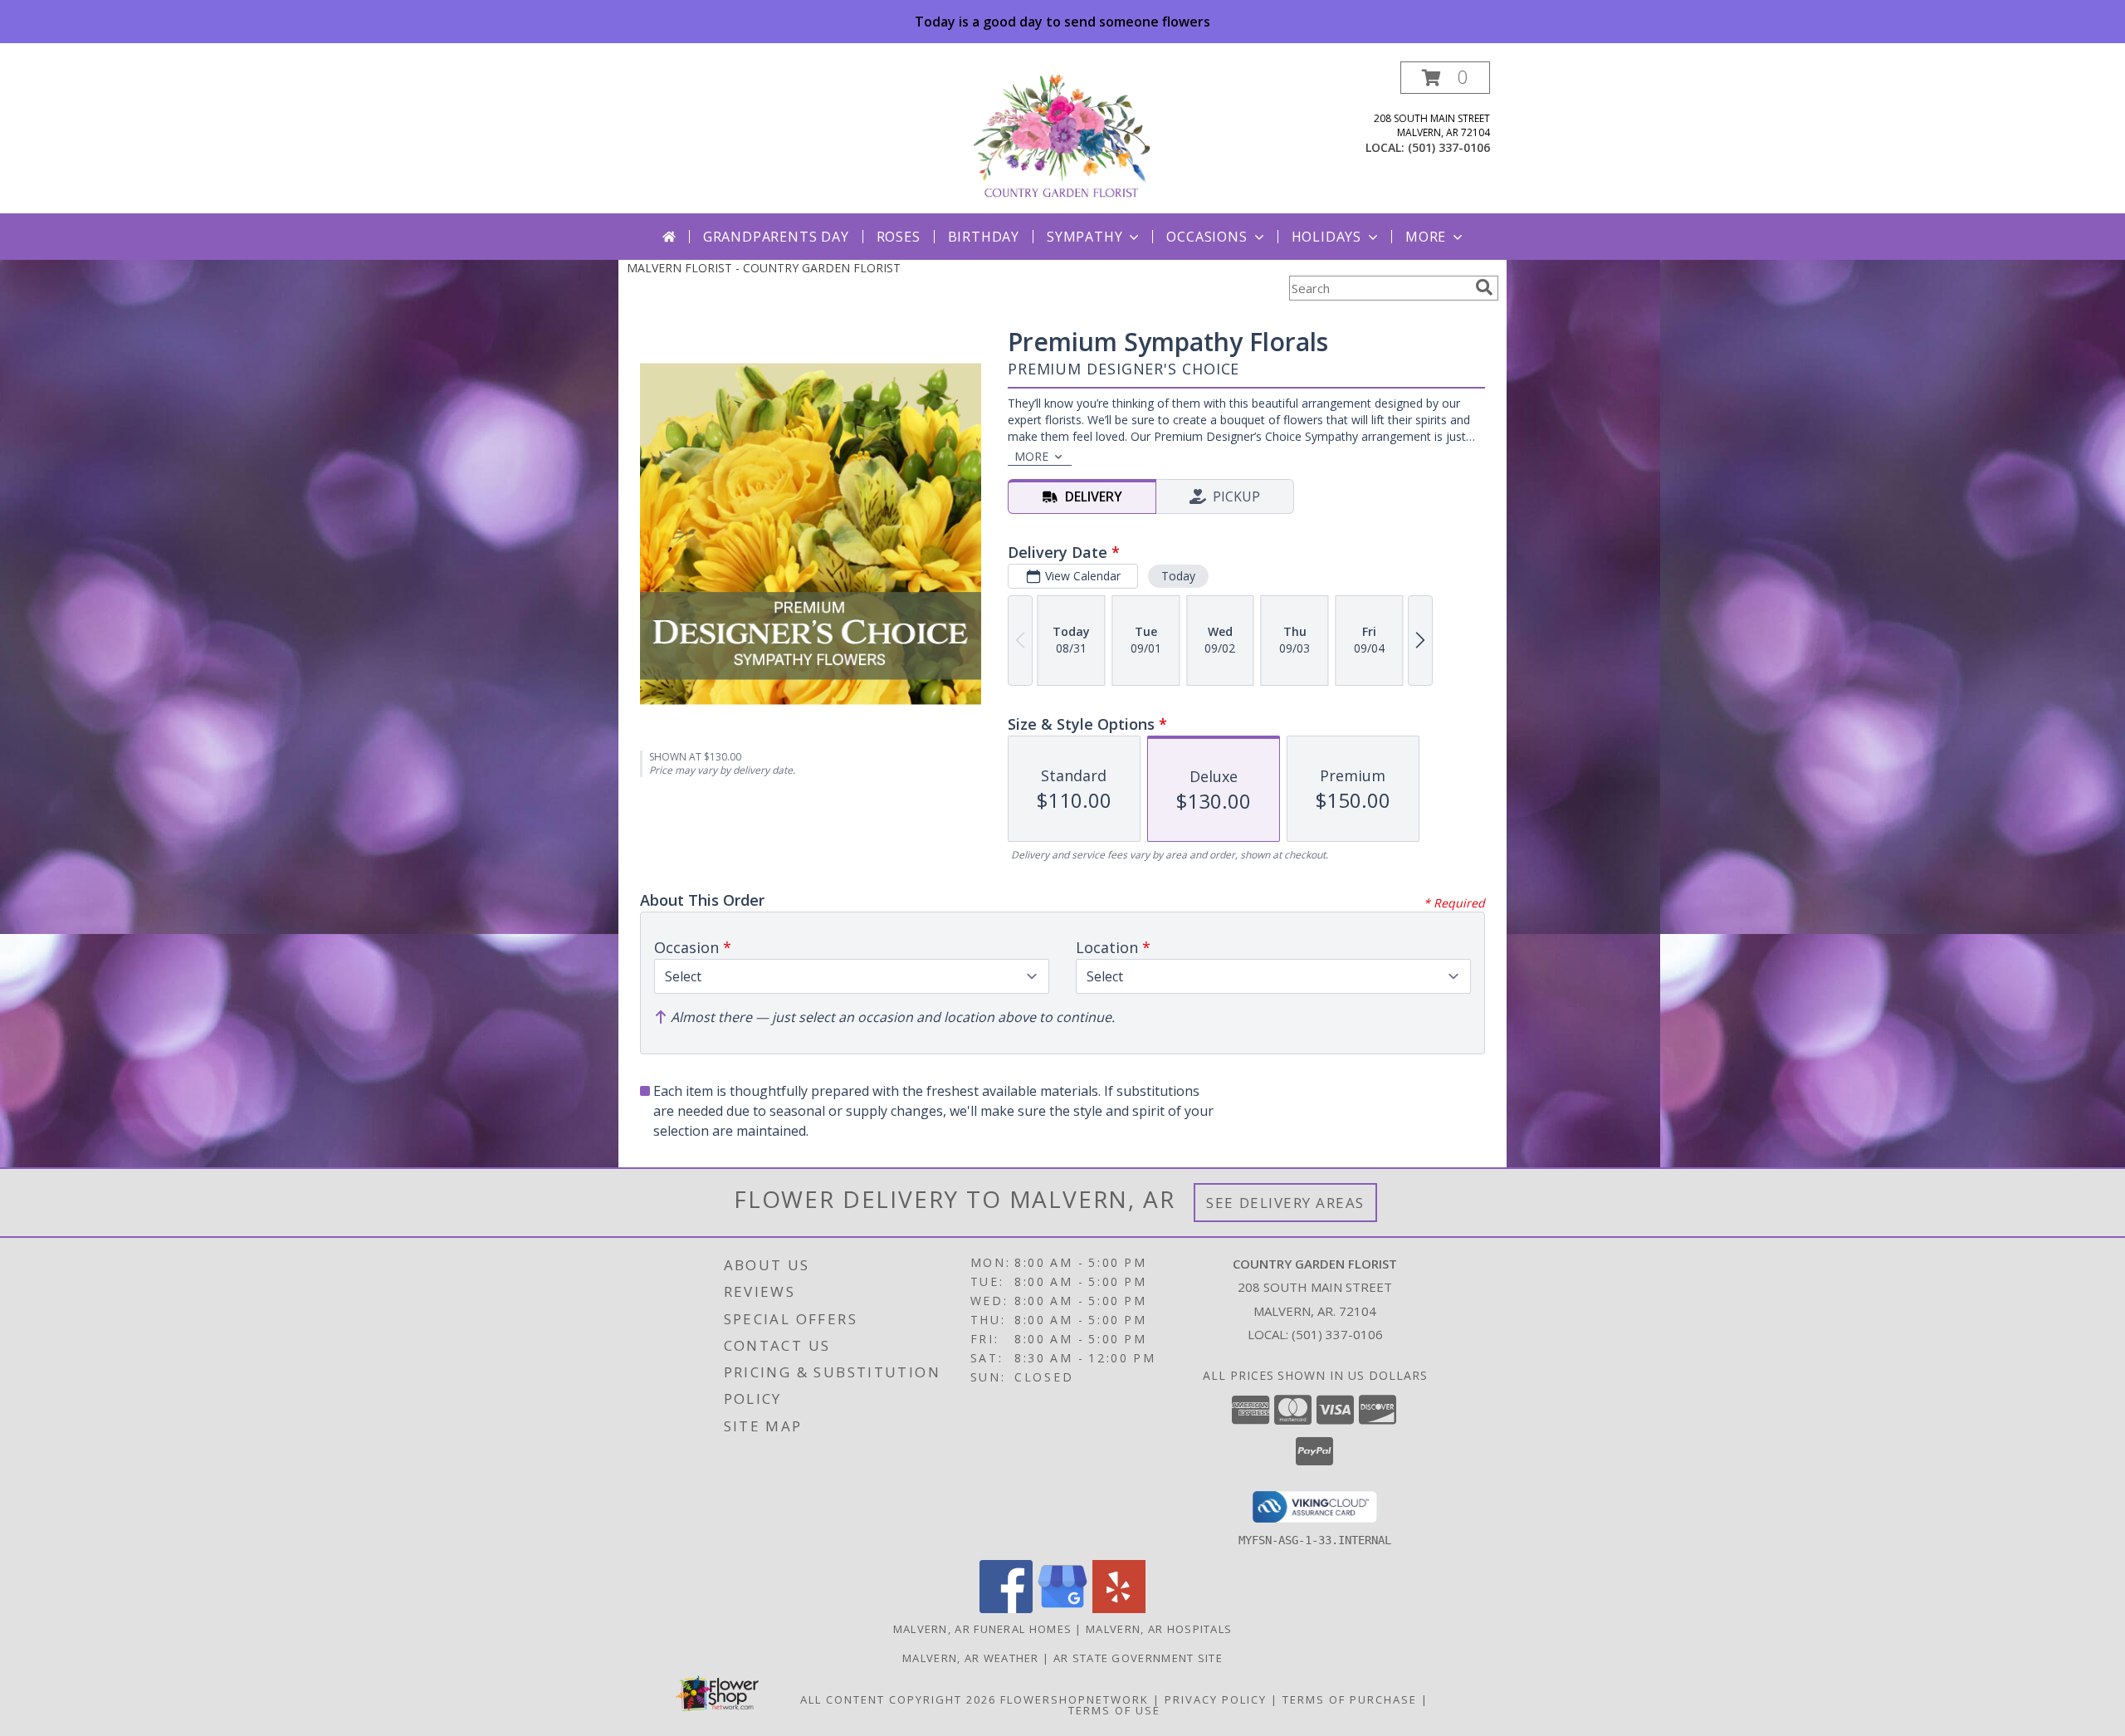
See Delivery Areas (1285, 1203)
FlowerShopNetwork (1075, 1699)
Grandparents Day (776, 237)
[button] (1445, 78)
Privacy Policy (1216, 1699)
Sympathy (1084, 237)
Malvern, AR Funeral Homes (983, 1629)
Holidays (1326, 237)
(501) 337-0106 (1449, 147)
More (1426, 237)
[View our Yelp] (1119, 1609)
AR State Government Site (1138, 1658)
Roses (899, 237)
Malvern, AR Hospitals (1159, 1629)
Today (1178, 576)
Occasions (1207, 237)
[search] (1484, 287)
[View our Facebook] (1006, 1609)
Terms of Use (1114, 1710)
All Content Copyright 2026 (898, 1699)
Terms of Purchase (1350, 1699)
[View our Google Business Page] (1062, 1609)
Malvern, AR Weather (971, 1658)
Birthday (984, 237)
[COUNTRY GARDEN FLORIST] (1062, 137)
